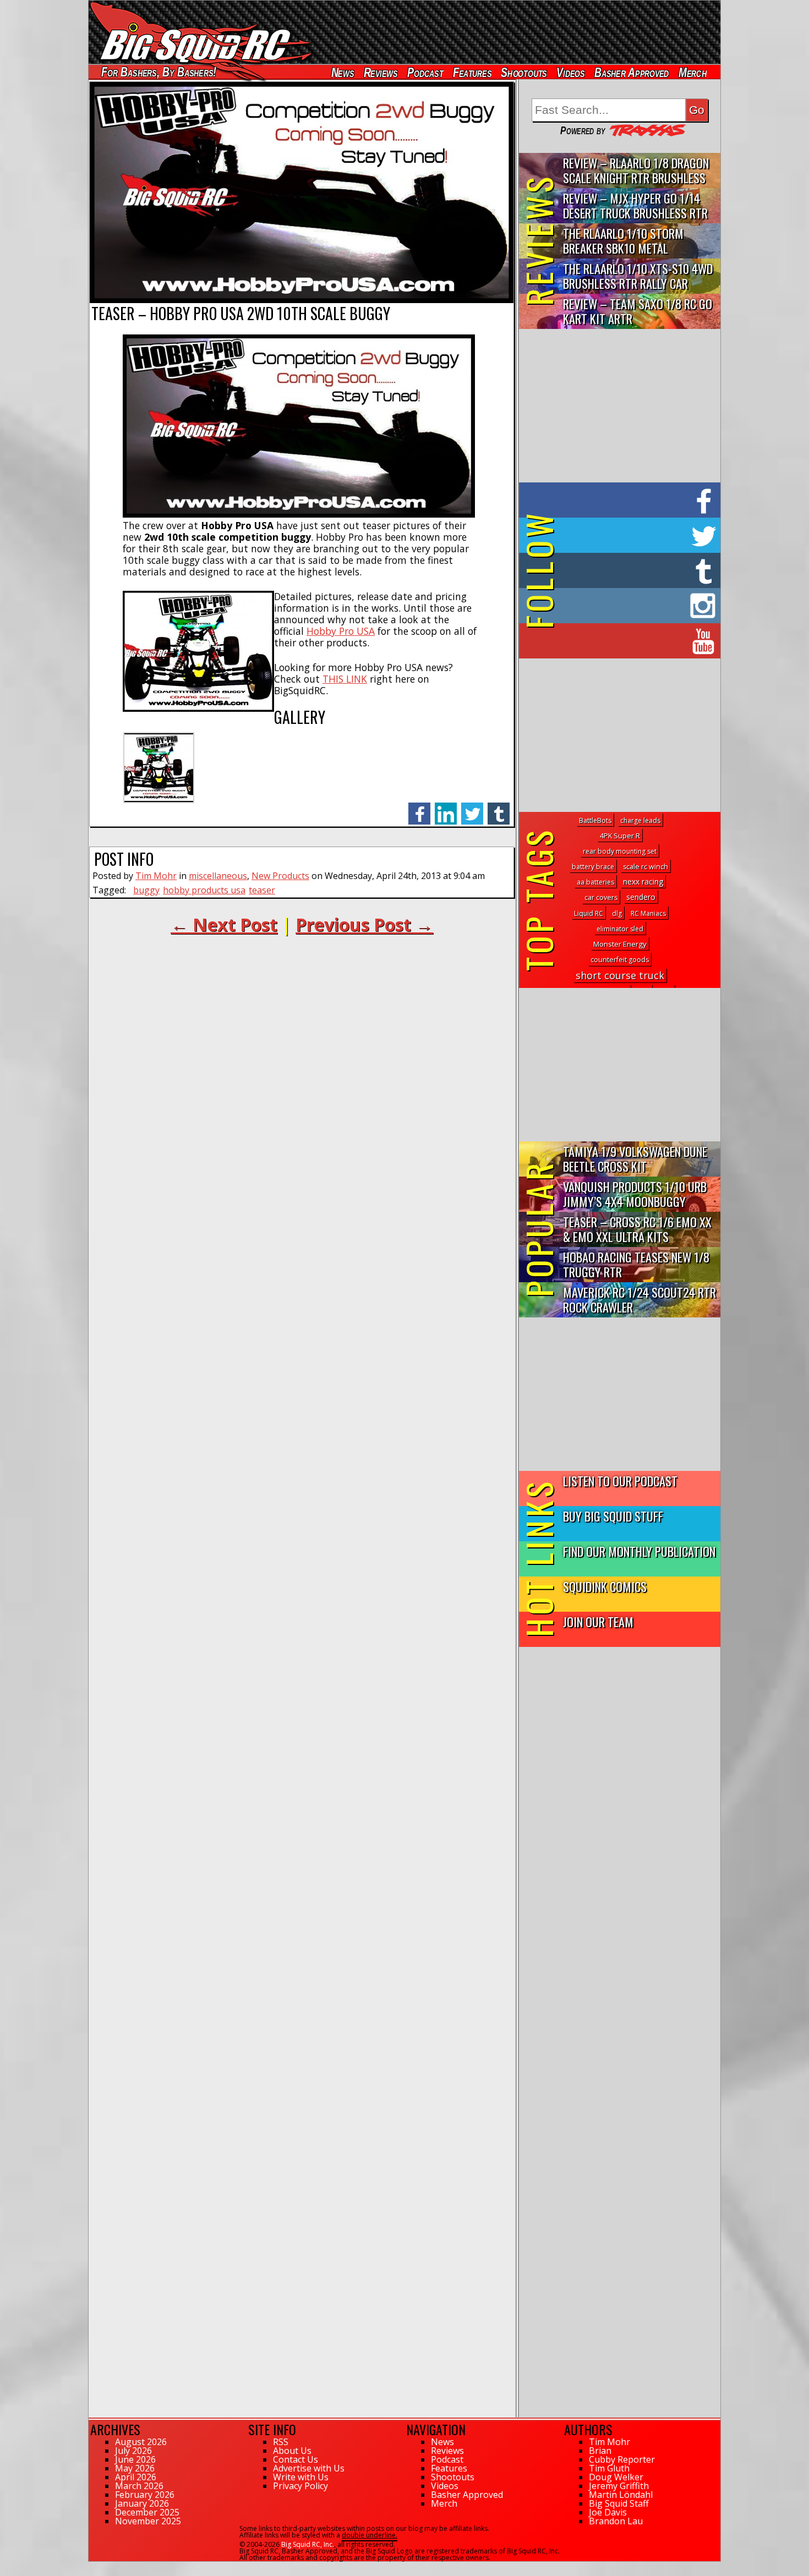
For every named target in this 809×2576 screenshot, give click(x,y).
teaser (262, 890)
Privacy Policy (300, 2486)
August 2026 (141, 2442)
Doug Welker (616, 2477)
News (342, 72)
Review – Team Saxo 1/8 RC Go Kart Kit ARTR (638, 311)
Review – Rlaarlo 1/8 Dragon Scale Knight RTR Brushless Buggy (636, 171)
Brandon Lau (616, 2521)
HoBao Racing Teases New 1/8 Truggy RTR (636, 1264)
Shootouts (524, 72)
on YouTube (629, 641)
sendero (641, 897)
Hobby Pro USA (341, 631)
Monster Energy (620, 944)
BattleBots (595, 820)
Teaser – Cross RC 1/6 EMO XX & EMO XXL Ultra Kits (637, 1229)
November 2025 (148, 2521)
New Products (280, 876)
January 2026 (142, 2503)
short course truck (620, 975)
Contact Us (296, 2459)
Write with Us (301, 2477)
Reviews (380, 72)
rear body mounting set (620, 851)
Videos (571, 72)
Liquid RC (589, 913)
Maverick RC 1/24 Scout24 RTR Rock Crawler (639, 1299)
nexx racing (643, 881)
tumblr (499, 808)
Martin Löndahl (621, 2495)
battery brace (593, 867)
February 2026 (145, 2495)
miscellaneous (218, 876)
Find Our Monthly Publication (639, 1551)
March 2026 (139, 2486)
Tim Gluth (609, 2468)
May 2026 (135, 2468)
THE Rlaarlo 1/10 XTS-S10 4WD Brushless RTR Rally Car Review (638, 276)
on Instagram (617, 606)
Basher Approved (632, 72)
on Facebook (622, 500)
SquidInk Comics (605, 1586)
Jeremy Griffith (619, 2486)
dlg (617, 913)
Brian (600, 2451)
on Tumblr (635, 570)
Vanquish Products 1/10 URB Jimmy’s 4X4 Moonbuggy (635, 1194)
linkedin (446, 808)
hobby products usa (204, 890)
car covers (601, 897)
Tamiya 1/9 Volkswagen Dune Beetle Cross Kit (635, 1158)
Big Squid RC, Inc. (308, 2544)
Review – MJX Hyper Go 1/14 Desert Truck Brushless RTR (635, 205)
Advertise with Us (309, 2468)
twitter (472, 808)
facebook (419, 808)
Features (472, 72)
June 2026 (135, 2459)
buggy (146, 890)
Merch (693, 72)
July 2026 (133, 2451)
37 (92, 2567)
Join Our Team (598, 1621)
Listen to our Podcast (620, 1481)
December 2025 (147, 2512)
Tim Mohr (156, 876)
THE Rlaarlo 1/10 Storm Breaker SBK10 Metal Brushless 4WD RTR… (623, 241)
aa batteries (595, 882)
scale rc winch (646, 867)
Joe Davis (608, 2512)
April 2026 (136, 2477)
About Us (292, 2451)
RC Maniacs (648, 913)
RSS (281, 2442)
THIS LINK (345, 679)
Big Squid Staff (619, 2503)
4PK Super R (620, 836)
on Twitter (635, 535)
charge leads (640, 820)
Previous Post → (364, 924)
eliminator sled (620, 929)
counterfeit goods (620, 960)
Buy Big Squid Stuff (613, 1516)
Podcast (425, 72)
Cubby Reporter (622, 2459)
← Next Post (224, 924)
